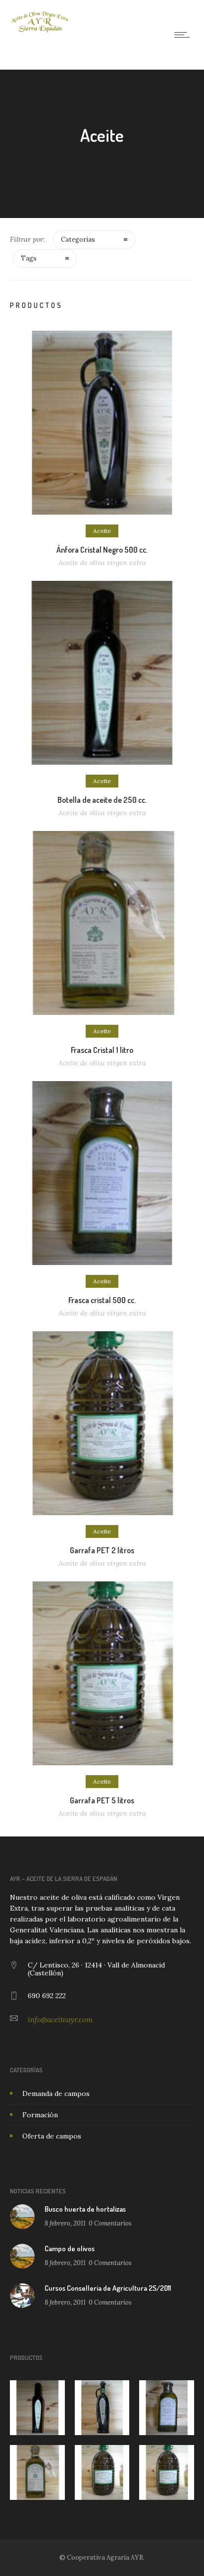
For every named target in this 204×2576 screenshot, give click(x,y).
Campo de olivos (70, 2249)
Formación (40, 2115)
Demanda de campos (56, 2094)
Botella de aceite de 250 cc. (102, 800)
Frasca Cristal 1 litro (102, 1050)
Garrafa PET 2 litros (102, 1550)
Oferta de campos (52, 2136)
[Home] (40, 31)
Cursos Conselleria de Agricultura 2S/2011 (108, 2288)
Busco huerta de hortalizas (85, 2209)
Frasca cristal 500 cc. (102, 1300)
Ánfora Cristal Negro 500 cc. (102, 550)
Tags (29, 258)
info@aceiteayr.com (60, 2020)
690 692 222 (47, 1996)
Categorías (78, 240)
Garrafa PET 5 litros (102, 1800)
